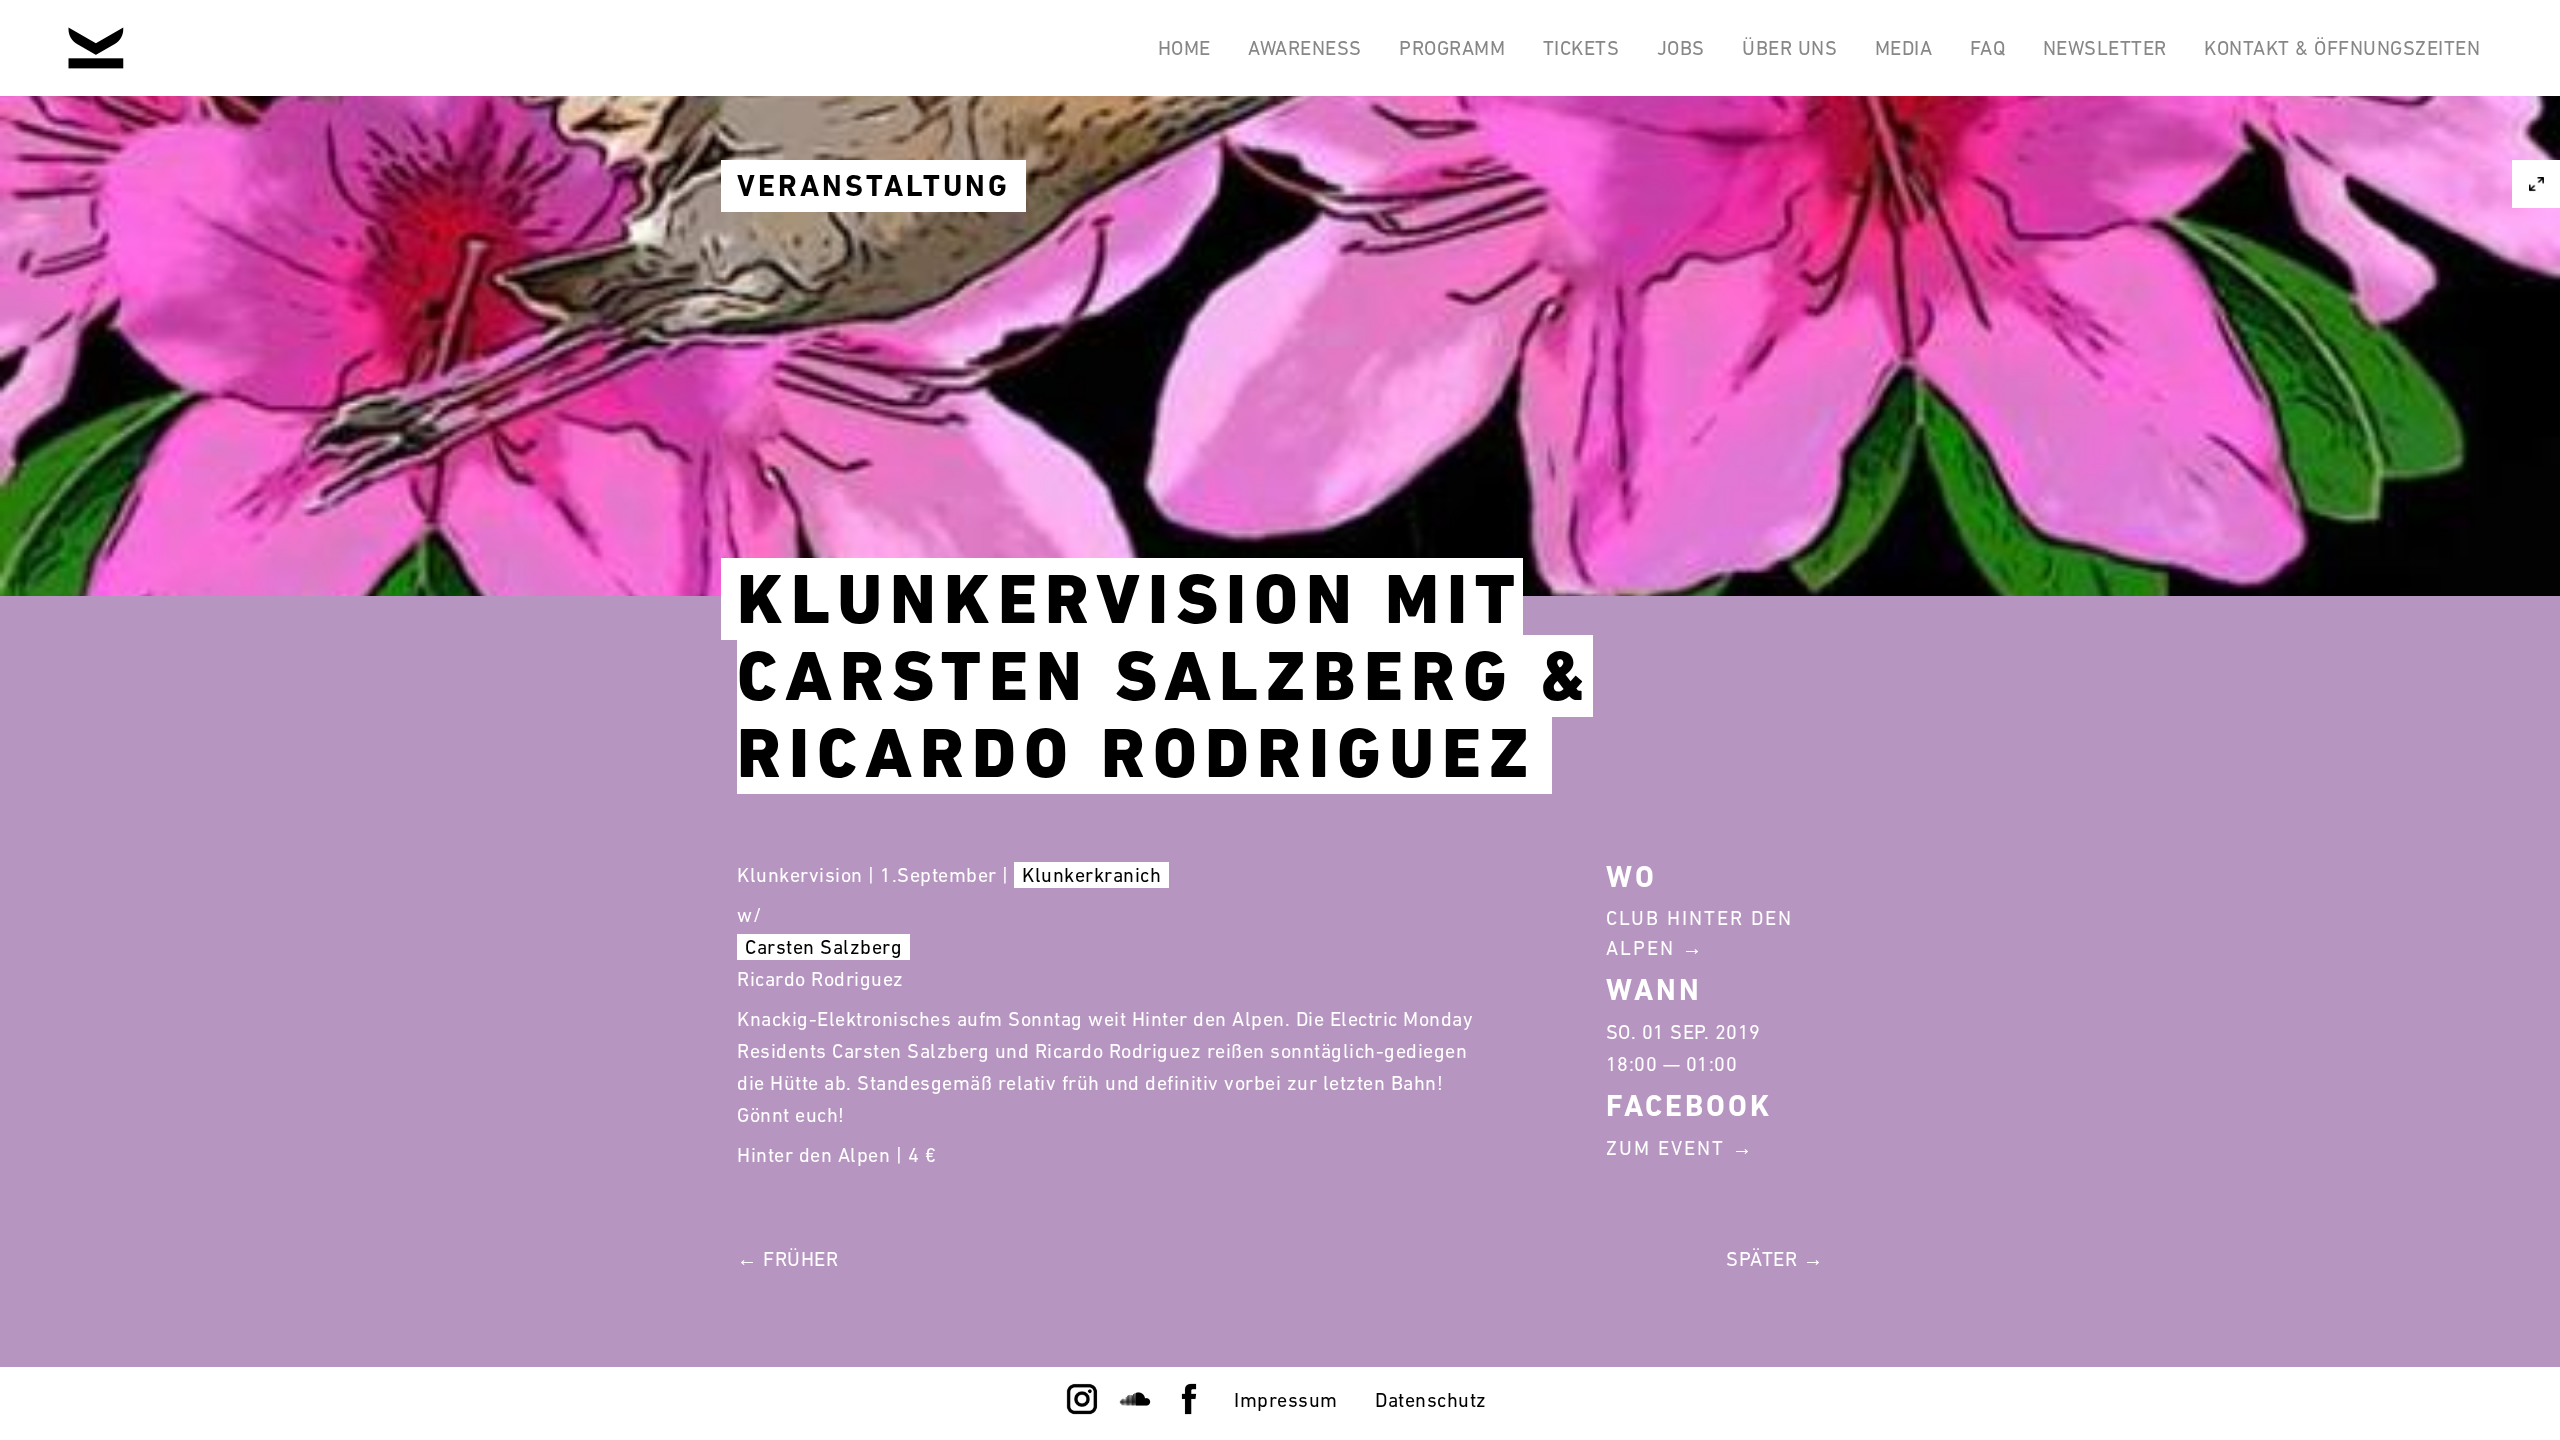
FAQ (1988, 48)
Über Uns (1789, 48)
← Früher (787, 1259)
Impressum (1286, 1400)
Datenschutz (1431, 1400)
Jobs (1681, 48)
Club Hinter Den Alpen (1699, 933)
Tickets (1581, 48)
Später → (1774, 1259)
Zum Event (1665, 1148)
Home (1184, 48)
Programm (1452, 48)
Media (1904, 48)
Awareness (1305, 48)
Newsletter (2105, 48)
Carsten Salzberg (823, 947)
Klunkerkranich (1091, 875)
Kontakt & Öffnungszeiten (2342, 48)
